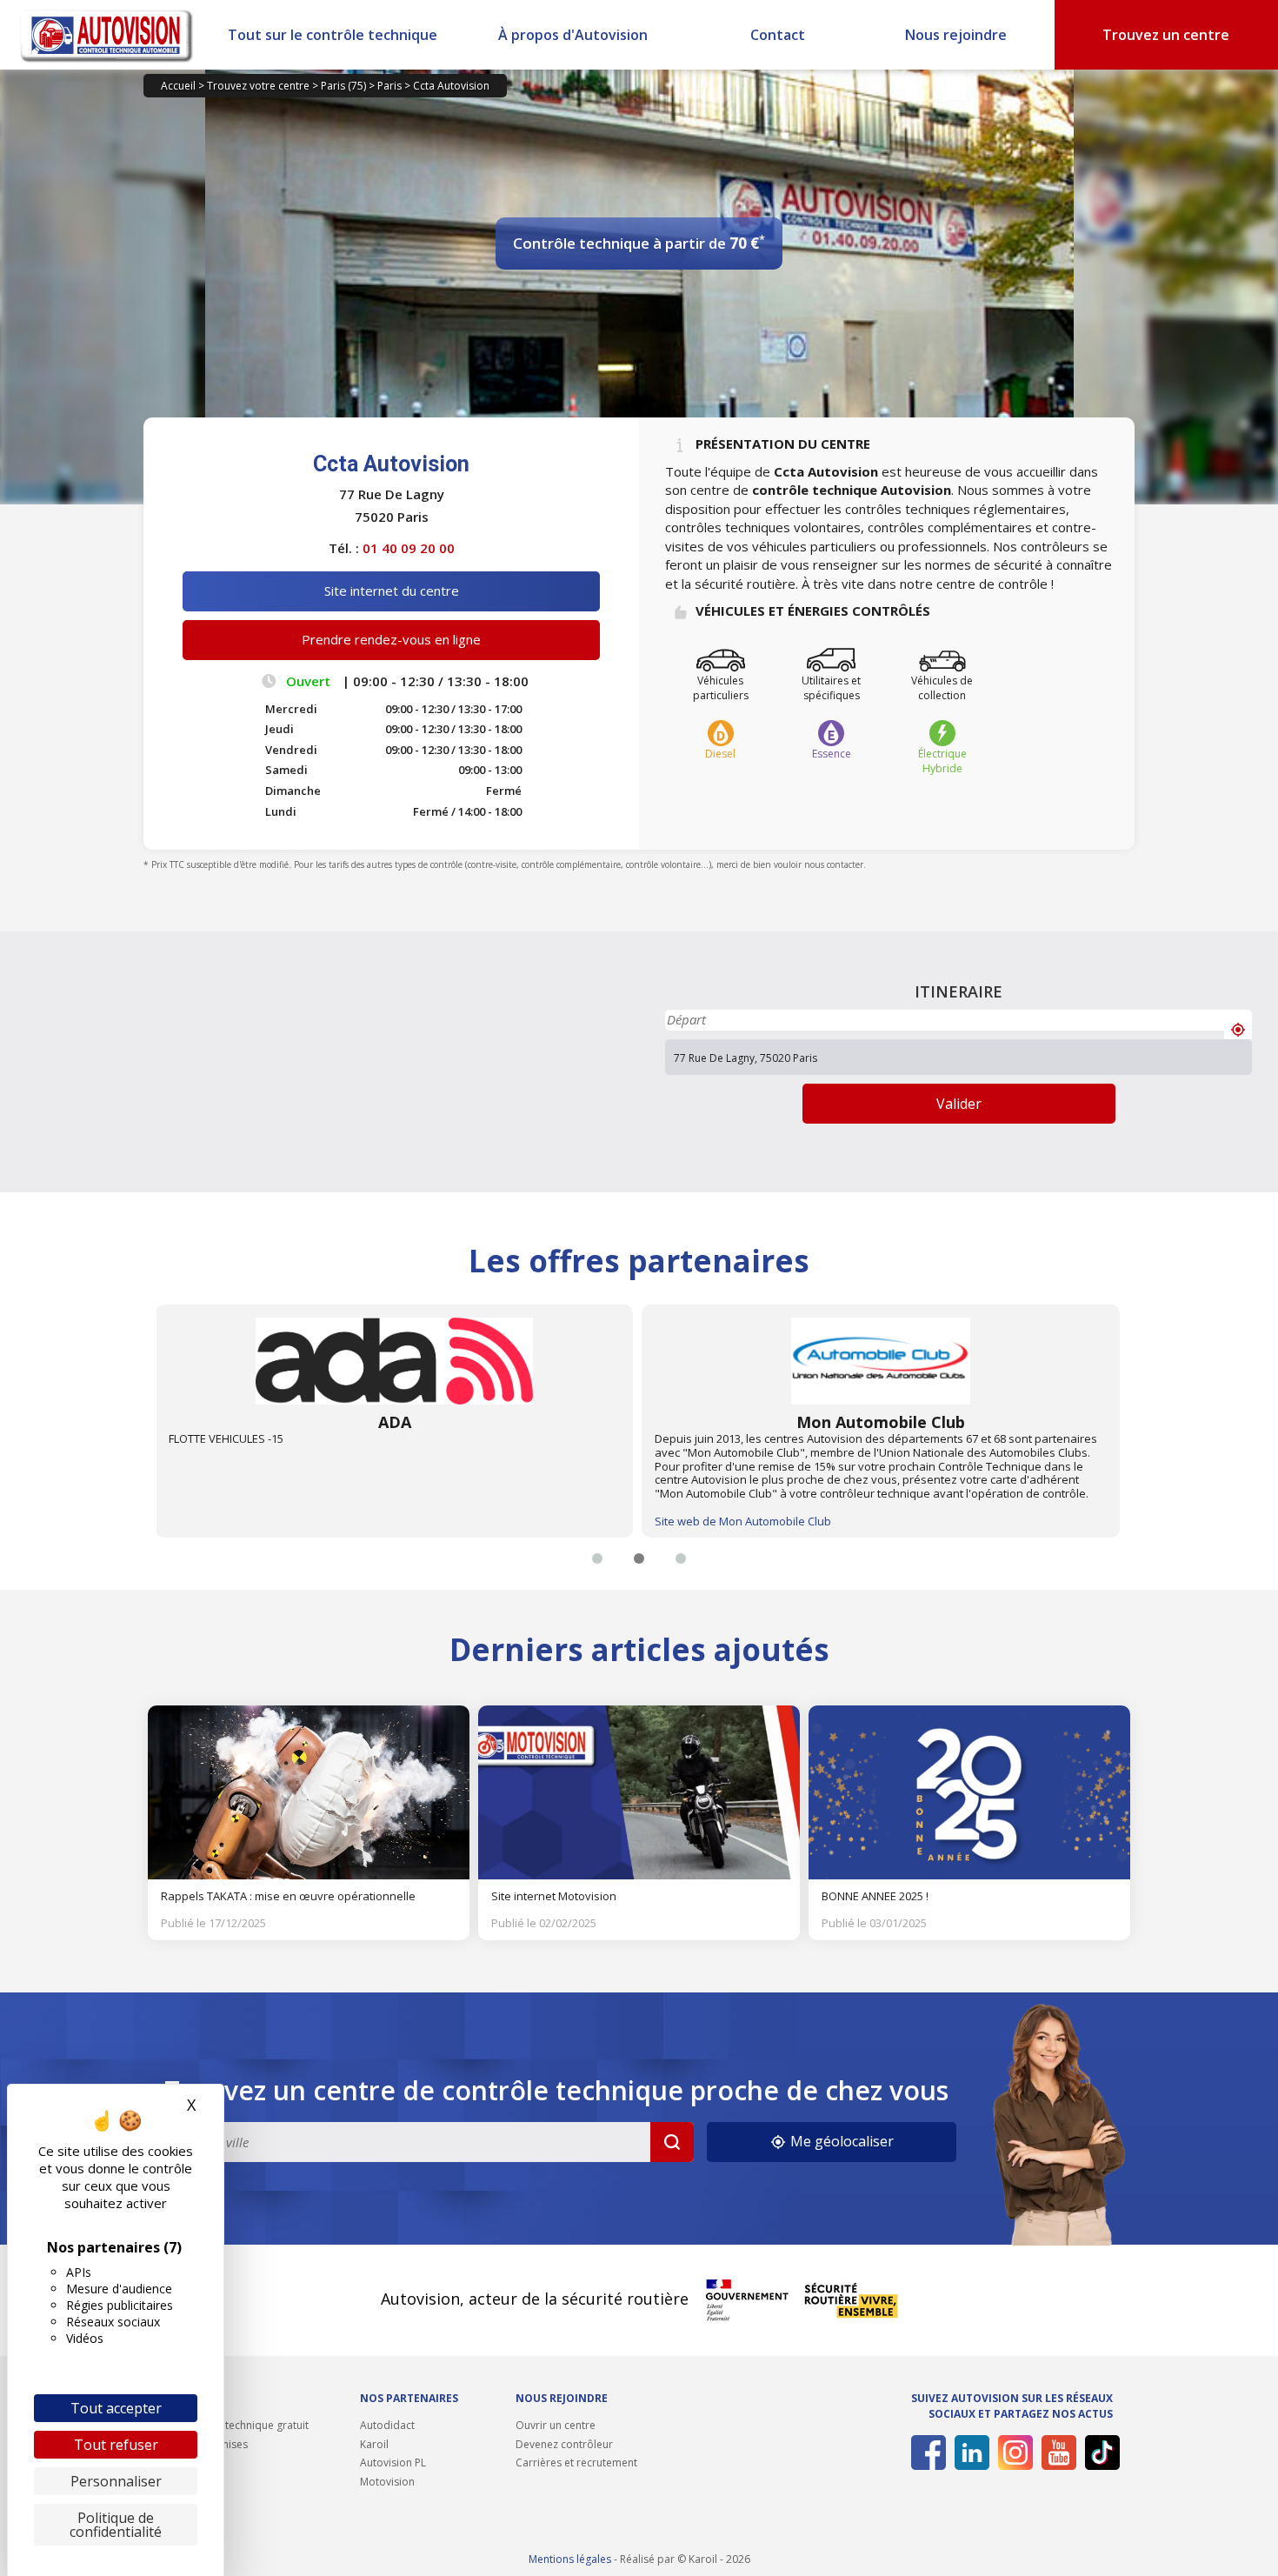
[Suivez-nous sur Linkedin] (969, 2453)
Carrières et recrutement (576, 2463)
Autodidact (387, 2425)
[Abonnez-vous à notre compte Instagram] (1012, 2453)
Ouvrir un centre (556, 2425)
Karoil (374, 2444)
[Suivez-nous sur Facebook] (925, 2453)
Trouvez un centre (1166, 35)
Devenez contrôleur (564, 2444)
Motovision (387, 2482)
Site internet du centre (392, 591)
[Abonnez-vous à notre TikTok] (1099, 2453)
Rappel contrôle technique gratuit (226, 2425)
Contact (778, 35)
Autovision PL (393, 2463)
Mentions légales (570, 2559)
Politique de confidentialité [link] (116, 2525)
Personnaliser (116, 2481)
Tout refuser (116, 2445)
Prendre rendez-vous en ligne (391, 639)
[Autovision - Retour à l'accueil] (107, 35)
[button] (597, 1558)
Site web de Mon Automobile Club (256, 1521)
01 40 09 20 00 (409, 548)
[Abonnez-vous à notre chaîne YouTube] (1056, 2453)
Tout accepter (116, 2408)
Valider (959, 1104)
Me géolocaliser (840, 2141)
